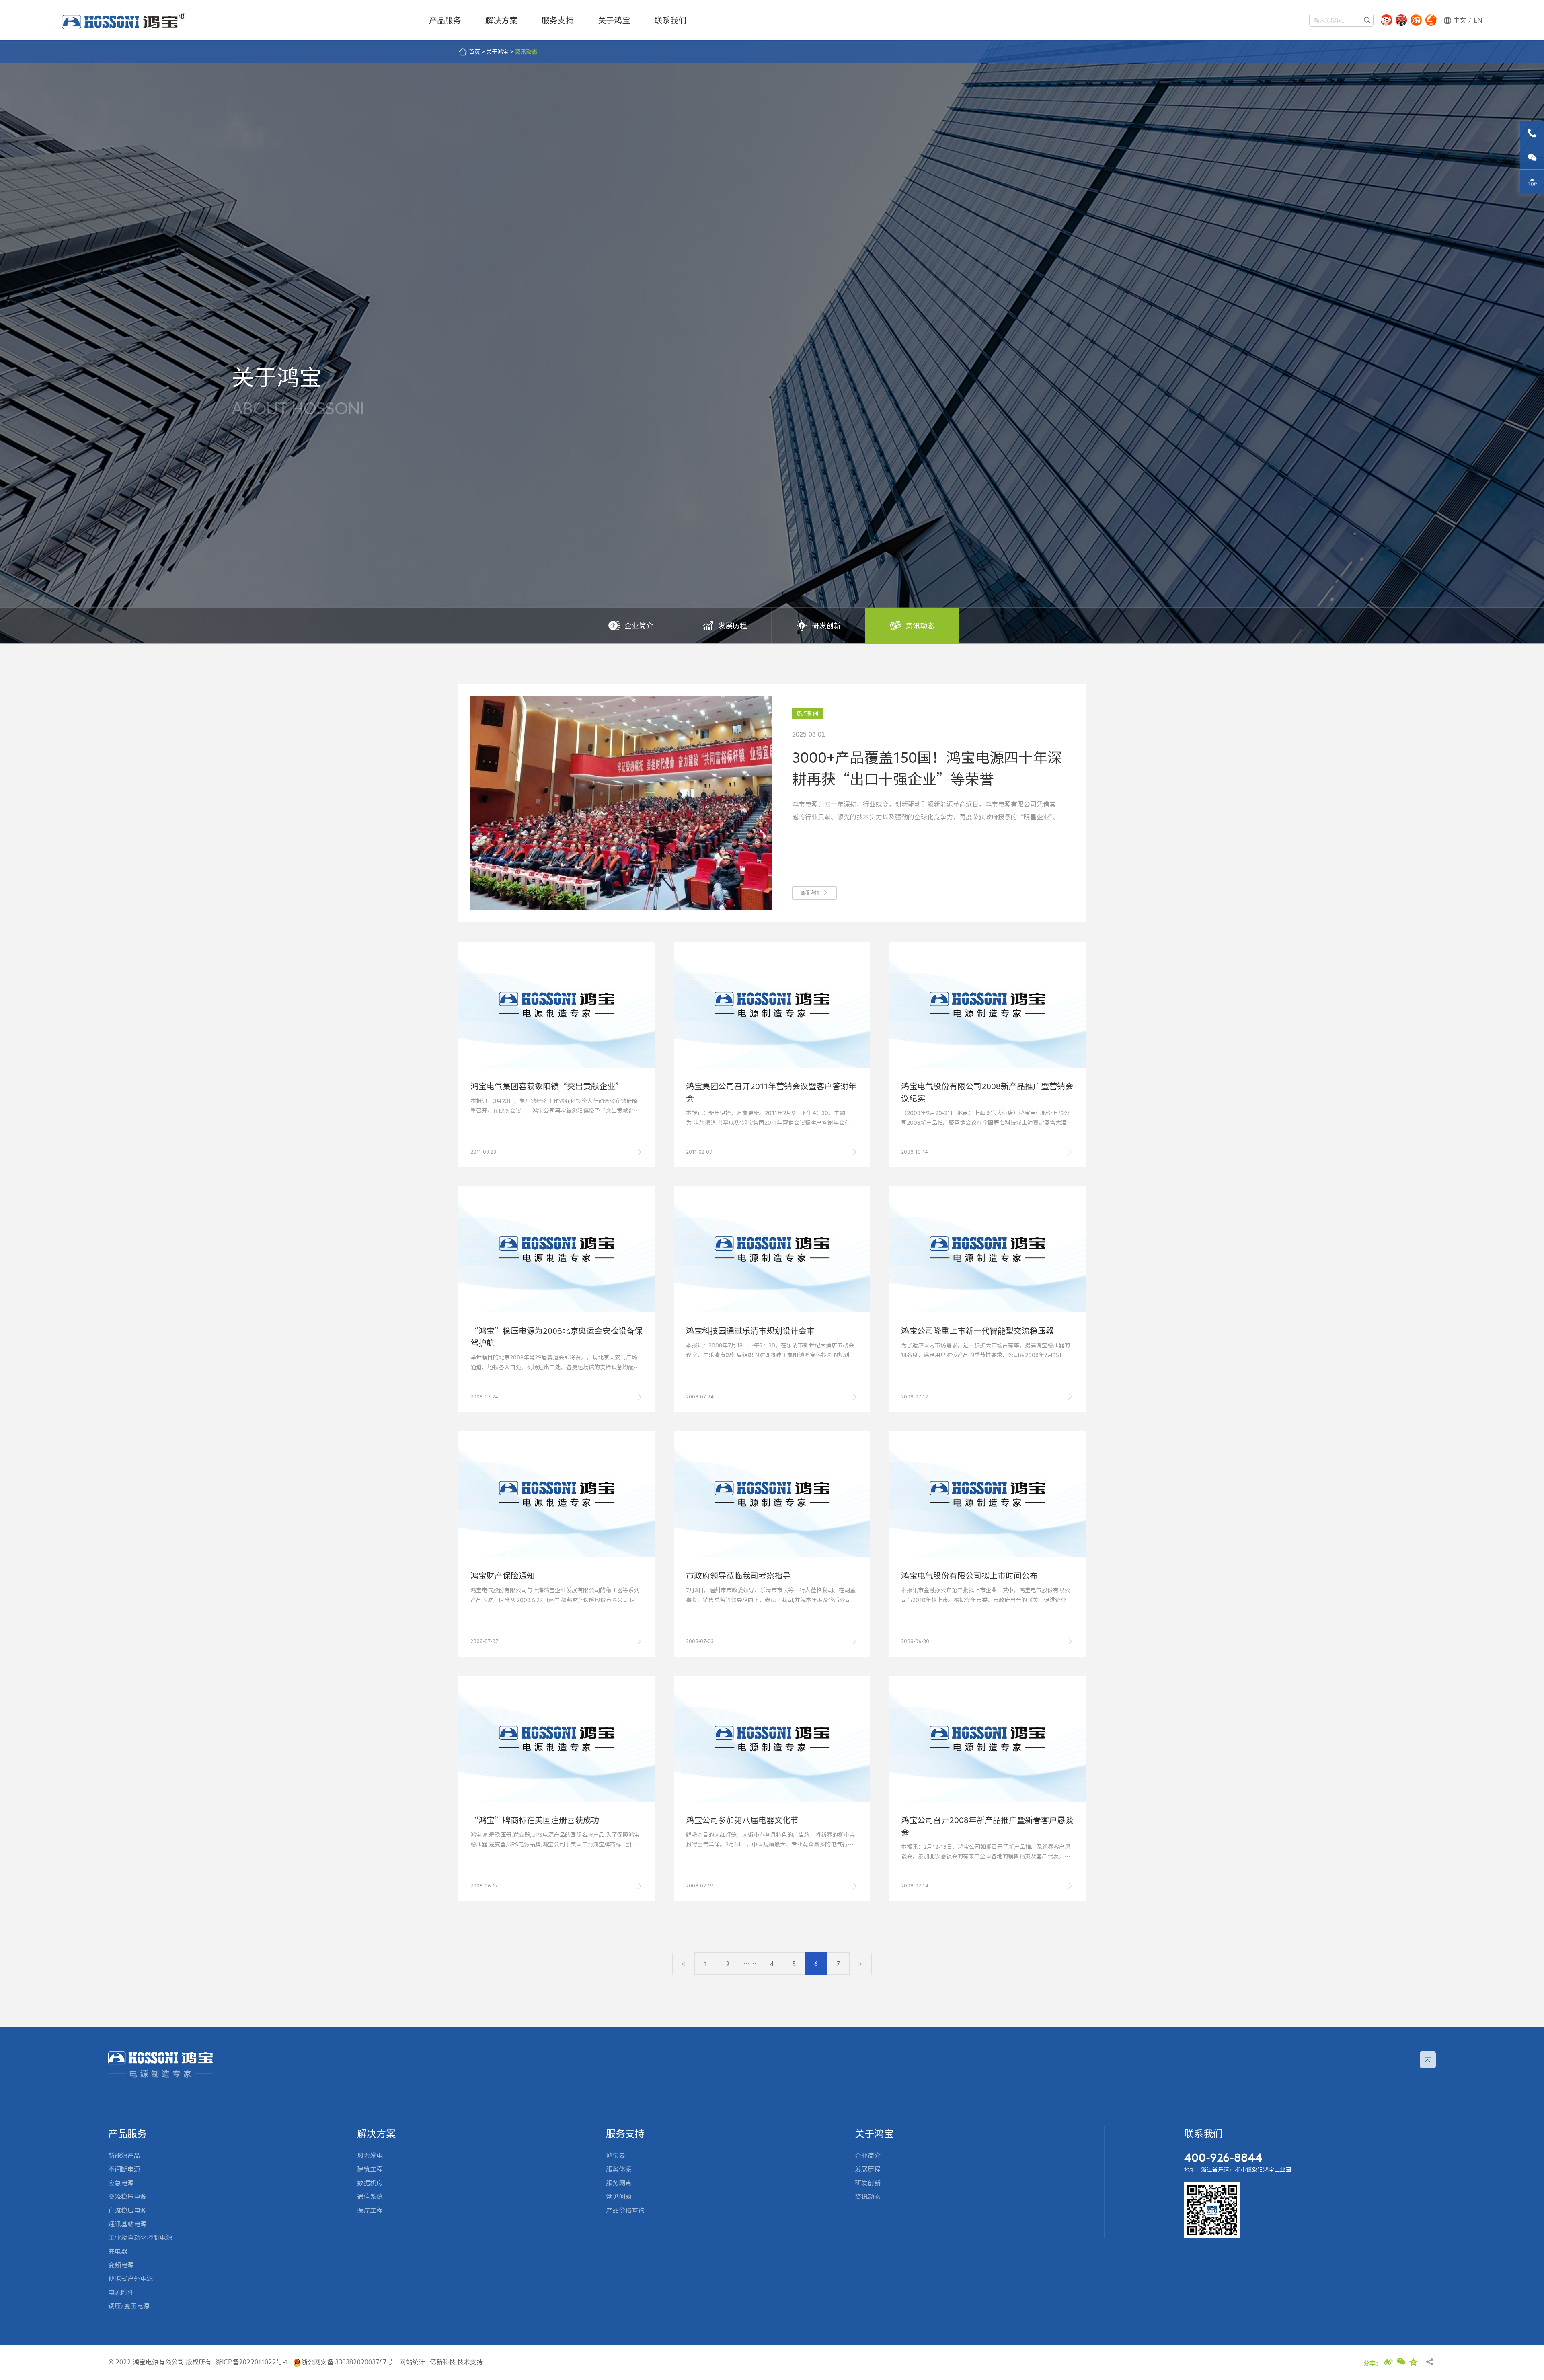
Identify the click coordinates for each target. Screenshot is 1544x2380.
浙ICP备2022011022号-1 (252, 2362)
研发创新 (826, 626)
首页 (474, 52)
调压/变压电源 (129, 2306)
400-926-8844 (1223, 2157)
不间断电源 (124, 2169)
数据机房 (370, 2183)
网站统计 (412, 2362)
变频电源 (121, 2265)
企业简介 (639, 626)
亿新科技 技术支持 (456, 2362)
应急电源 (121, 2183)
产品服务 (445, 20)
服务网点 (619, 2183)
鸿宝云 (616, 2156)
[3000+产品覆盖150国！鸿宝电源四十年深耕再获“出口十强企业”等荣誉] (621, 802)
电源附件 (121, 2292)
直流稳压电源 (127, 2210)
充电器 (118, 2251)
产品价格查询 (625, 2210)
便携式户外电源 (131, 2279)
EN (1478, 20)
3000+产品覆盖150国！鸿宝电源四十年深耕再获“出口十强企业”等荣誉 (927, 768)
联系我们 (670, 20)
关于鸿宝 (614, 20)
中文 (1460, 20)
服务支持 (558, 20)
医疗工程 (370, 2210)
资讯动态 (526, 52)
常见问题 (619, 2197)
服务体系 (619, 2169)
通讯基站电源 (127, 2224)
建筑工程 (370, 2169)
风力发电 (370, 2156)
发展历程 (733, 626)
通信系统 (370, 2197)
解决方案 (501, 20)
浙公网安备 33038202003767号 (347, 2362)
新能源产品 (124, 2156)
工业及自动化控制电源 (140, 2238)
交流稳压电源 (127, 2197)
